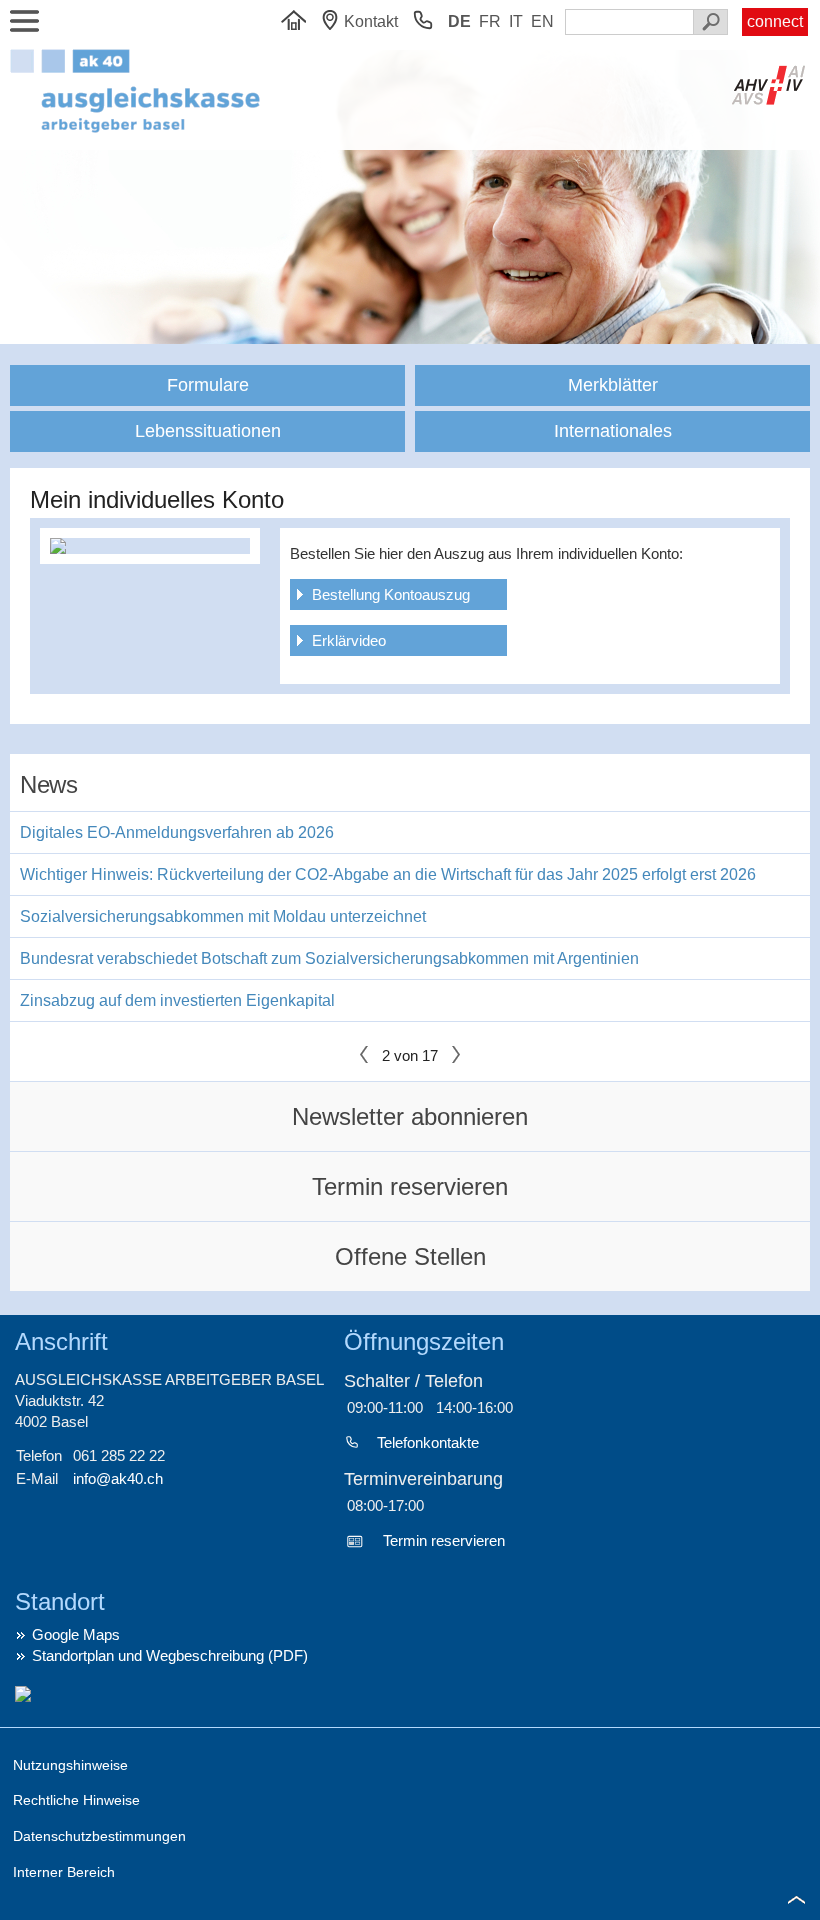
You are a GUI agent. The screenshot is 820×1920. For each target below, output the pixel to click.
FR (490, 21)
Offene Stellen (410, 1256)
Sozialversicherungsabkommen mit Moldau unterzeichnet (223, 916)
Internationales (613, 431)
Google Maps (76, 1634)
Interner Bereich (64, 1872)
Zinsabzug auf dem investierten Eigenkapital (177, 1000)
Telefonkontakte (428, 1442)
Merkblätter (613, 385)
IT (516, 21)
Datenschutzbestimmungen (99, 1836)
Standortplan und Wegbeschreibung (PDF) (170, 1655)
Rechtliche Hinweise (76, 1800)
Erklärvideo (349, 640)
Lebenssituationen (208, 431)
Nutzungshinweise (70, 1765)
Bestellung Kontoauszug (391, 594)
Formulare (208, 385)
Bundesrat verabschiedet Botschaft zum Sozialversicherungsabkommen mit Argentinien (329, 958)
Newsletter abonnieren (410, 1116)
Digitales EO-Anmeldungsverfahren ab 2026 (177, 832)
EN (542, 21)
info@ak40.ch (118, 1478)
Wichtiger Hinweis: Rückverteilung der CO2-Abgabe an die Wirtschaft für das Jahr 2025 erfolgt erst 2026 (388, 874)
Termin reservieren (410, 1186)
